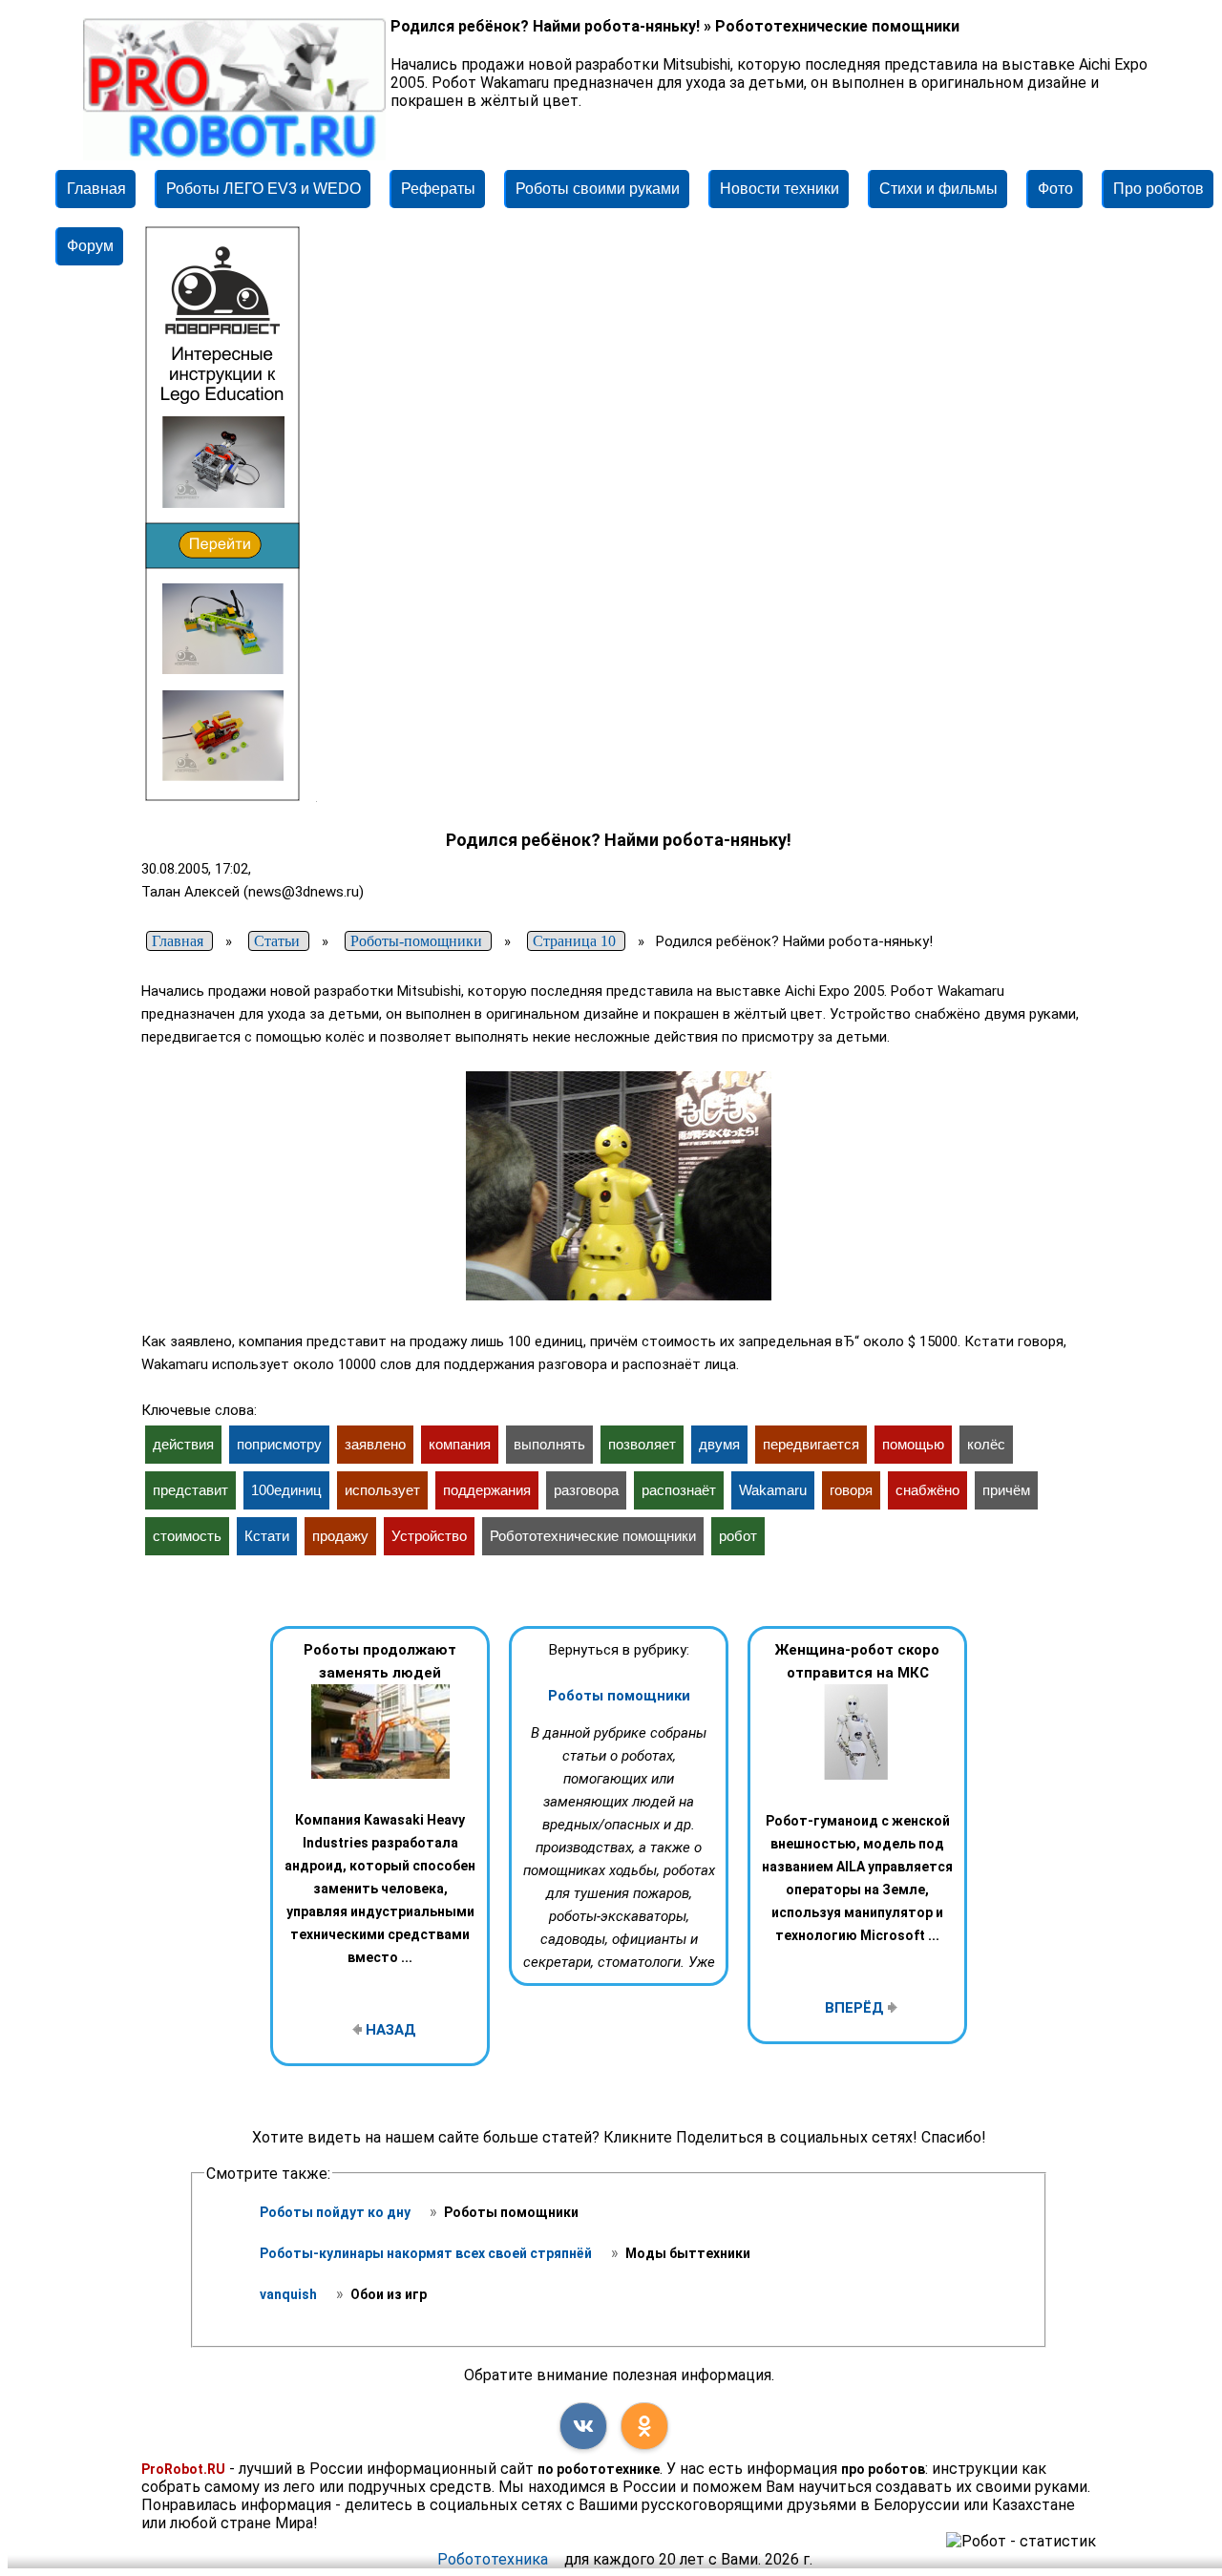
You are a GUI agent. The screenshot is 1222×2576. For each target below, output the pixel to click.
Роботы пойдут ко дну (337, 2212)
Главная (96, 189)
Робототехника (493, 2559)
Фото (1055, 189)
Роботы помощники (619, 1696)
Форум (90, 246)
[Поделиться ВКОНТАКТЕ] (583, 2426)
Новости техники (780, 189)
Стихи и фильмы (938, 189)
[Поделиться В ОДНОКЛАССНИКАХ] (644, 2426)
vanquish (290, 2294)
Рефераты (438, 189)
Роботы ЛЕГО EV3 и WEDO (263, 189)
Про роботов (1159, 189)
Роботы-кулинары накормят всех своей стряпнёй (427, 2253)
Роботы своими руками (598, 189)
